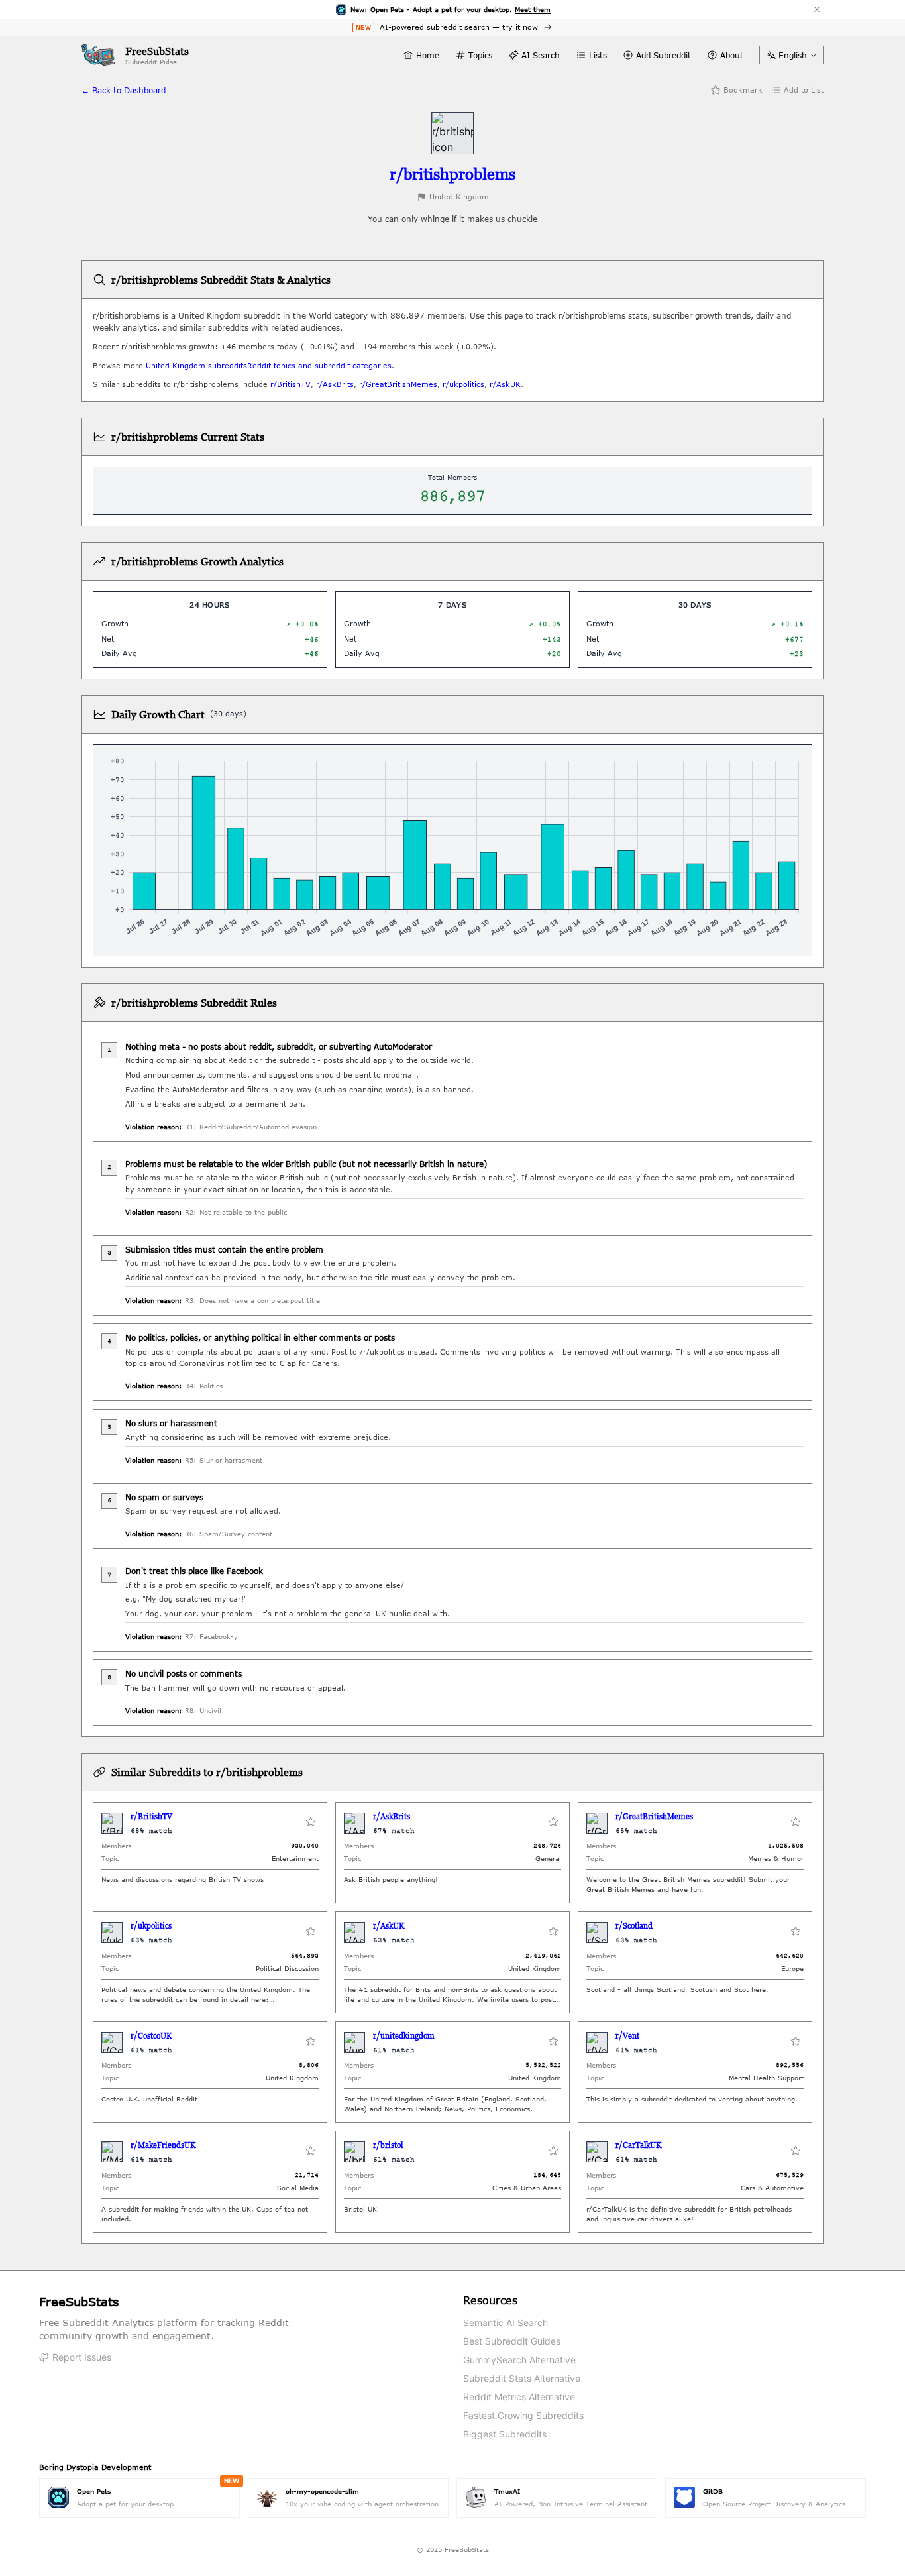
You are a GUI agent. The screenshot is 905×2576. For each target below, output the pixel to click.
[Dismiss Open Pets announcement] (817, 9)
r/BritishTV (291, 384)
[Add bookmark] (311, 1823)
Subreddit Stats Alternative (522, 2378)
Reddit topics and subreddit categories (319, 365)
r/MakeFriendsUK (163, 2145)
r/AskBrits (335, 384)
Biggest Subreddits (505, 2434)
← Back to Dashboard (124, 90)
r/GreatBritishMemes (398, 384)
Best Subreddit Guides (512, 2341)
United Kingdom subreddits (196, 365)
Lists (598, 55)
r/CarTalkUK (638, 2145)
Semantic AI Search (506, 2323)
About (732, 55)
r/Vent (627, 2036)
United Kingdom (459, 196)
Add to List (804, 90)
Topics (480, 55)
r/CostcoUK (151, 2036)
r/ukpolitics (463, 384)
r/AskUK (505, 384)
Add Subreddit (664, 55)
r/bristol (388, 2145)
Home (428, 55)
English (793, 55)
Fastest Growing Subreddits (523, 2415)
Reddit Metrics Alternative (519, 2397)
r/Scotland (634, 1926)
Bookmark (743, 90)
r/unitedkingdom (404, 2036)
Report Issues (82, 2357)
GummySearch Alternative (519, 2360)
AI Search (541, 55)
